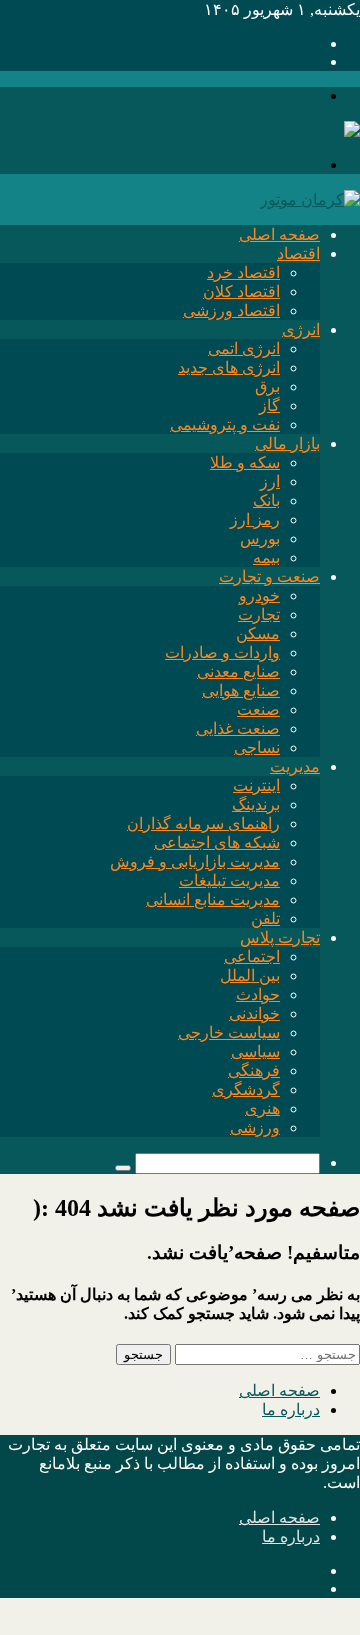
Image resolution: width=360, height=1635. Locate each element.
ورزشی (255, 1127)
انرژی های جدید (229, 367)
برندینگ (256, 804)
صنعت (258, 709)
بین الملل (250, 975)
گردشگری (246, 1089)
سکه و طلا (245, 462)
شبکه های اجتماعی (217, 842)
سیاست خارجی (229, 1032)
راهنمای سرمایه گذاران (203, 823)
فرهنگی (254, 1070)
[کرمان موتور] (310, 199)
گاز (269, 405)
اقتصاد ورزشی (231, 310)
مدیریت (295, 766)
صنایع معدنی (238, 671)
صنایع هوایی (241, 690)
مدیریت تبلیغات (229, 880)
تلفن (265, 918)
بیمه (266, 557)
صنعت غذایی (238, 728)
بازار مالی (287, 443)
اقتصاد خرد (243, 272)
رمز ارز (255, 519)
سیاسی (255, 1051)
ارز (270, 481)
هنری (262, 1108)
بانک (266, 500)
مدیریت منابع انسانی (213, 899)
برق (267, 386)
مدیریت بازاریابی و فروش (195, 861)
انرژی (301, 329)
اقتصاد (298, 253)
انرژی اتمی (244, 348)
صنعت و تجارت (269, 576)
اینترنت (256, 785)
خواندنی (254, 1013)
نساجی (257, 747)
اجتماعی (252, 956)
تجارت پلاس (280, 937)
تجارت (259, 614)
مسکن (258, 633)
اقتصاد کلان (241, 291)
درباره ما (291, 1409)
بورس (260, 538)
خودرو (259, 595)
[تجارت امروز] (310, 130)
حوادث (258, 994)
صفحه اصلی (279, 234)
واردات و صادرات (222, 652)
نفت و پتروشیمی (225, 424)
